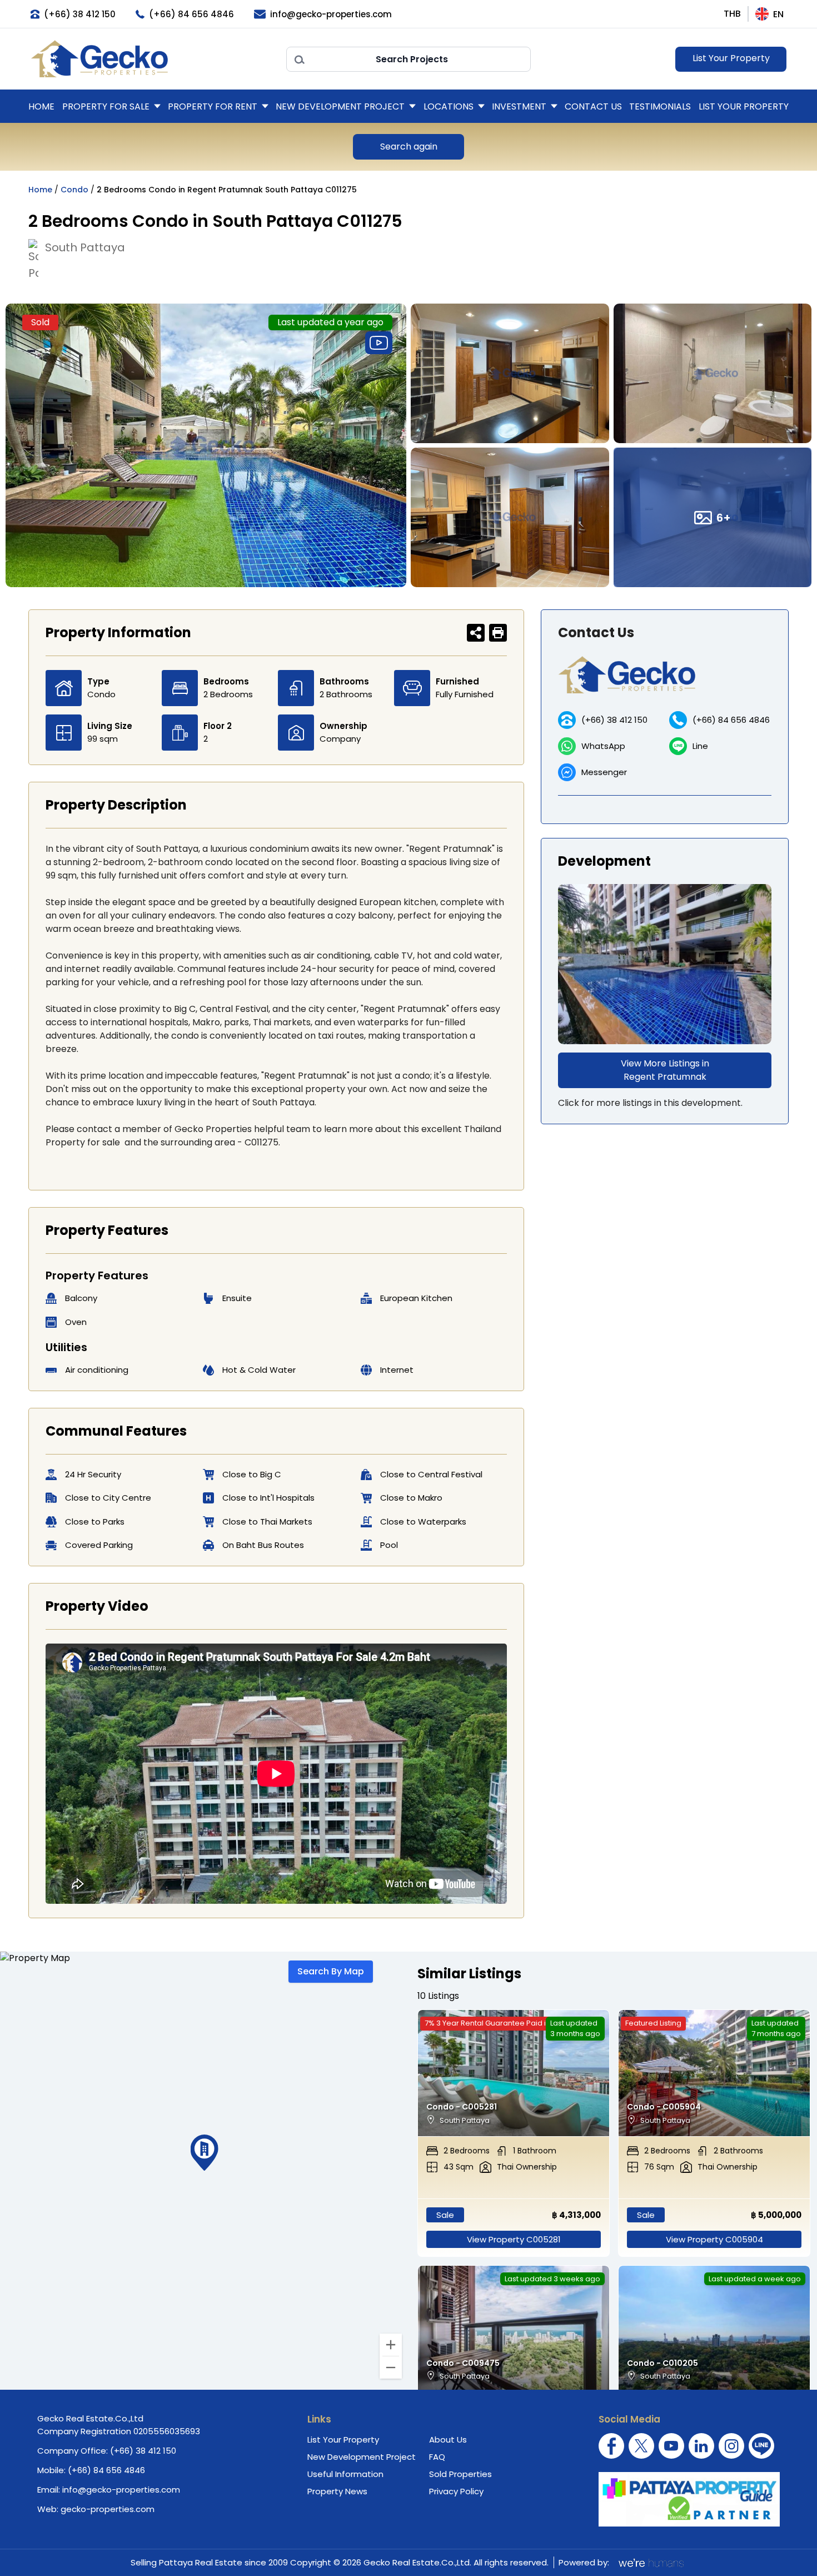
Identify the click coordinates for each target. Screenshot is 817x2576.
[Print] (498, 633)
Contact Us (593, 106)
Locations (449, 106)
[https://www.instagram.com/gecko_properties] (731, 2446)
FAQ (437, 2457)
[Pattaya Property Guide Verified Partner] (689, 2499)
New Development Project (340, 106)
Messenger (604, 772)
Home (41, 106)
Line (700, 746)
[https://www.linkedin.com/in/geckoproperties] (701, 2446)
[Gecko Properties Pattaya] (153, 59)
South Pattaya (85, 247)
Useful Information (345, 2474)
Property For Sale (106, 106)
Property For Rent (213, 106)
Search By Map (331, 1971)
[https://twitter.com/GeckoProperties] (641, 2446)
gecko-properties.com (108, 2509)
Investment (519, 106)
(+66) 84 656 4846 (731, 720)
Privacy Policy (456, 2491)
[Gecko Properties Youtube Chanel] (671, 2446)
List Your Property (731, 58)
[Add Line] (761, 2446)
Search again (409, 147)
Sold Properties (460, 2474)
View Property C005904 (714, 2239)
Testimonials (660, 106)
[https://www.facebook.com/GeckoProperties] (611, 2446)
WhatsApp (603, 746)
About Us (448, 2439)
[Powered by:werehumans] (650, 2563)
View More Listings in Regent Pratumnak (665, 1070)
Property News (337, 2491)
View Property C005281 (514, 2239)
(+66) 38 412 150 (614, 720)
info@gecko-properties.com (121, 2490)
